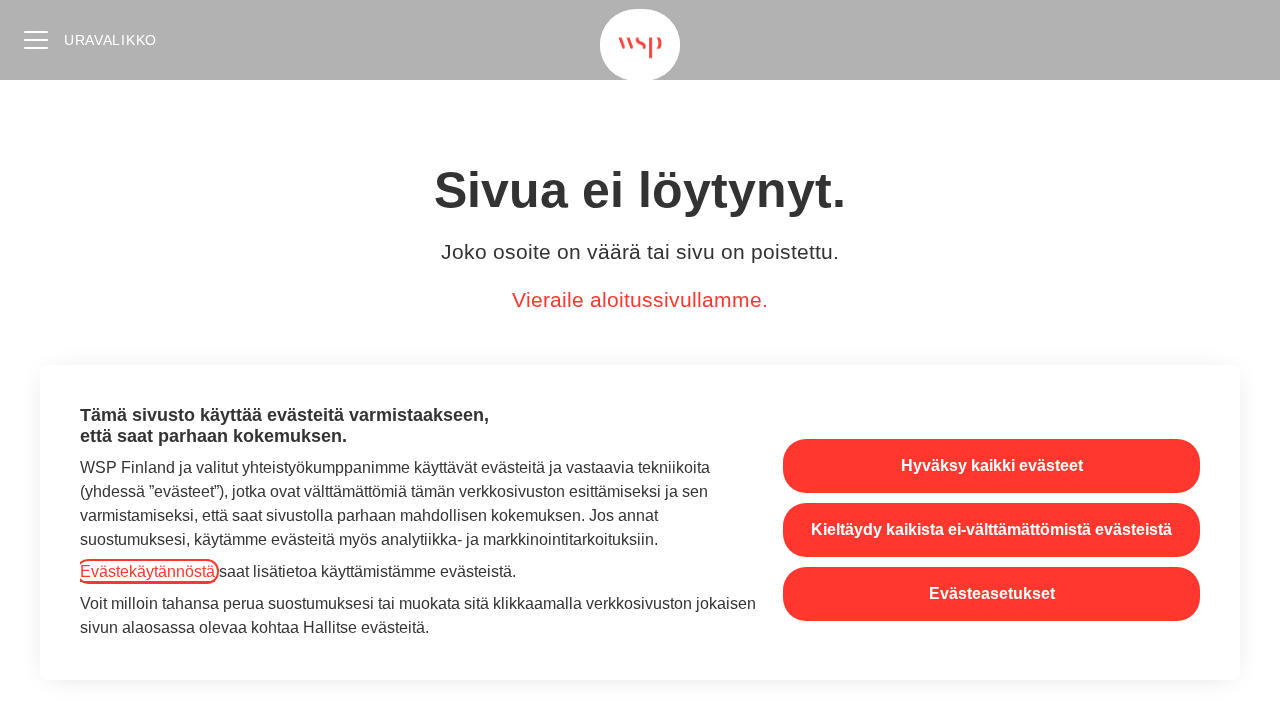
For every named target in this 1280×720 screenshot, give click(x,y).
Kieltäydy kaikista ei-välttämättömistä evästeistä (991, 529)
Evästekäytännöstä (147, 571)
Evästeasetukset (992, 593)
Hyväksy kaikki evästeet (992, 465)
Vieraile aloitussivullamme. (640, 299)
